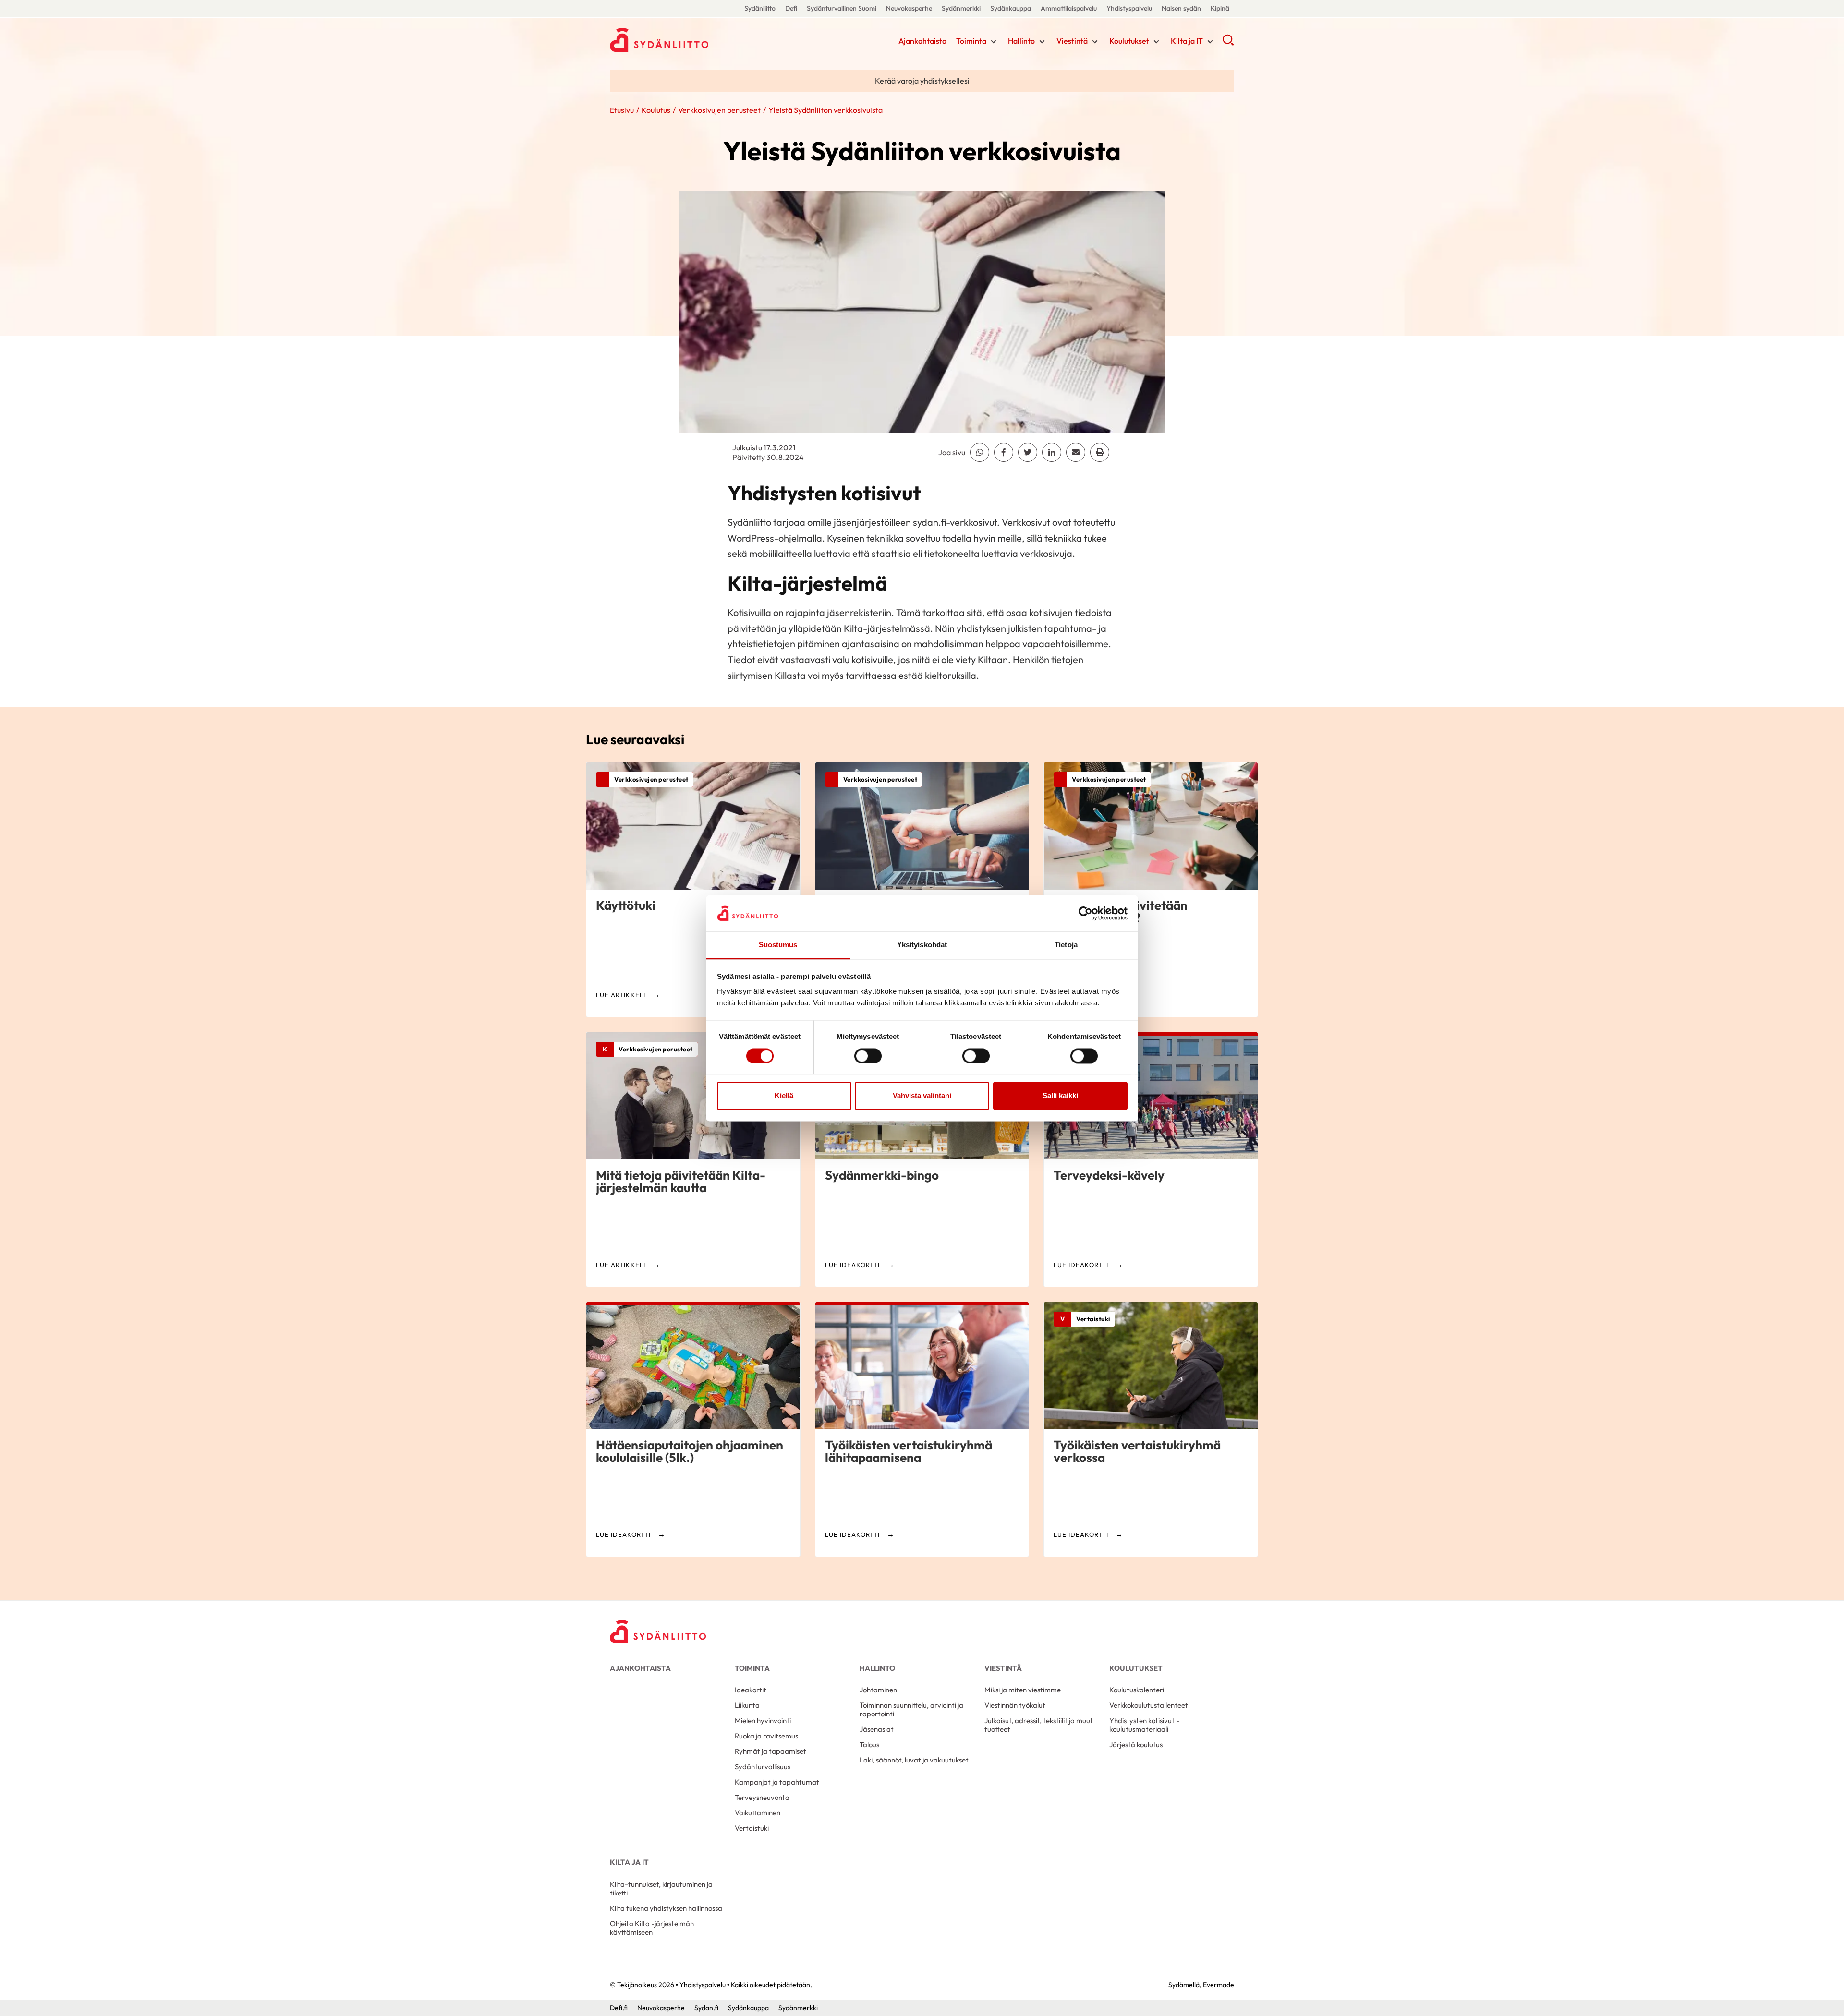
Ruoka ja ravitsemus (766, 1736)
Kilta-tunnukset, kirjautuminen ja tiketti (661, 1889)
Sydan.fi (706, 2008)
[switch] (868, 1056)
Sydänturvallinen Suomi (842, 8)
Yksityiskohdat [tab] (922, 945)
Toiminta (971, 41)
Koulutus (656, 110)
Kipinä (1220, 8)
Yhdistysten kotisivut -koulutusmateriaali (1144, 1725)
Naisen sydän (1181, 8)
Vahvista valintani (922, 1096)
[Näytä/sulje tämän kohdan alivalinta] (994, 42)
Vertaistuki (752, 1828)
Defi (791, 8)
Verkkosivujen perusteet (719, 110)
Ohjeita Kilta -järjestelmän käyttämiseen (652, 1928)
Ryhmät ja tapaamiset (770, 1751)
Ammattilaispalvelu (1069, 8)
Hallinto (1021, 41)
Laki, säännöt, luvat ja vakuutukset (914, 1760)
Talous (869, 1744)
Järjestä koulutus (1136, 1744)
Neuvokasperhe (909, 8)
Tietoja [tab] (1066, 945)
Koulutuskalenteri (1137, 1690)
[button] (1228, 43)
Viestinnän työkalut (1015, 1705)
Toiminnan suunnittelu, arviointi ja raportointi (911, 1709)
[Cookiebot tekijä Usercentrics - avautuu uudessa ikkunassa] (1086, 913)
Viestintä (1072, 41)
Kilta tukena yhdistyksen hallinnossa (666, 1908)
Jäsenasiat (877, 1729)
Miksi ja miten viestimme (1023, 1690)
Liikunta (747, 1705)
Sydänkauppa (1011, 8)
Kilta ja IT (1187, 41)
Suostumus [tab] (778, 945)
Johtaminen (878, 1690)
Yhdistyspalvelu (1129, 8)
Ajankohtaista (922, 41)
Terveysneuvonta (762, 1797)
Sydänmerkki (961, 8)
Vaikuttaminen (758, 1813)
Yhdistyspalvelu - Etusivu (687, 40)
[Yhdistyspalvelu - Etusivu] (658, 1632)
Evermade (1219, 1985)
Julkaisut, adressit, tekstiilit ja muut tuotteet (1039, 1725)
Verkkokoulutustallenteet (1149, 1705)
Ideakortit (751, 1690)
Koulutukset (1129, 41)
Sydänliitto (760, 8)
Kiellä (784, 1096)
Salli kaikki (1060, 1096)
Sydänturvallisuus (763, 1767)
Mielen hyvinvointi (763, 1720)
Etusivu (622, 110)
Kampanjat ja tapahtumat (777, 1782)
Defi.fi (619, 2008)
